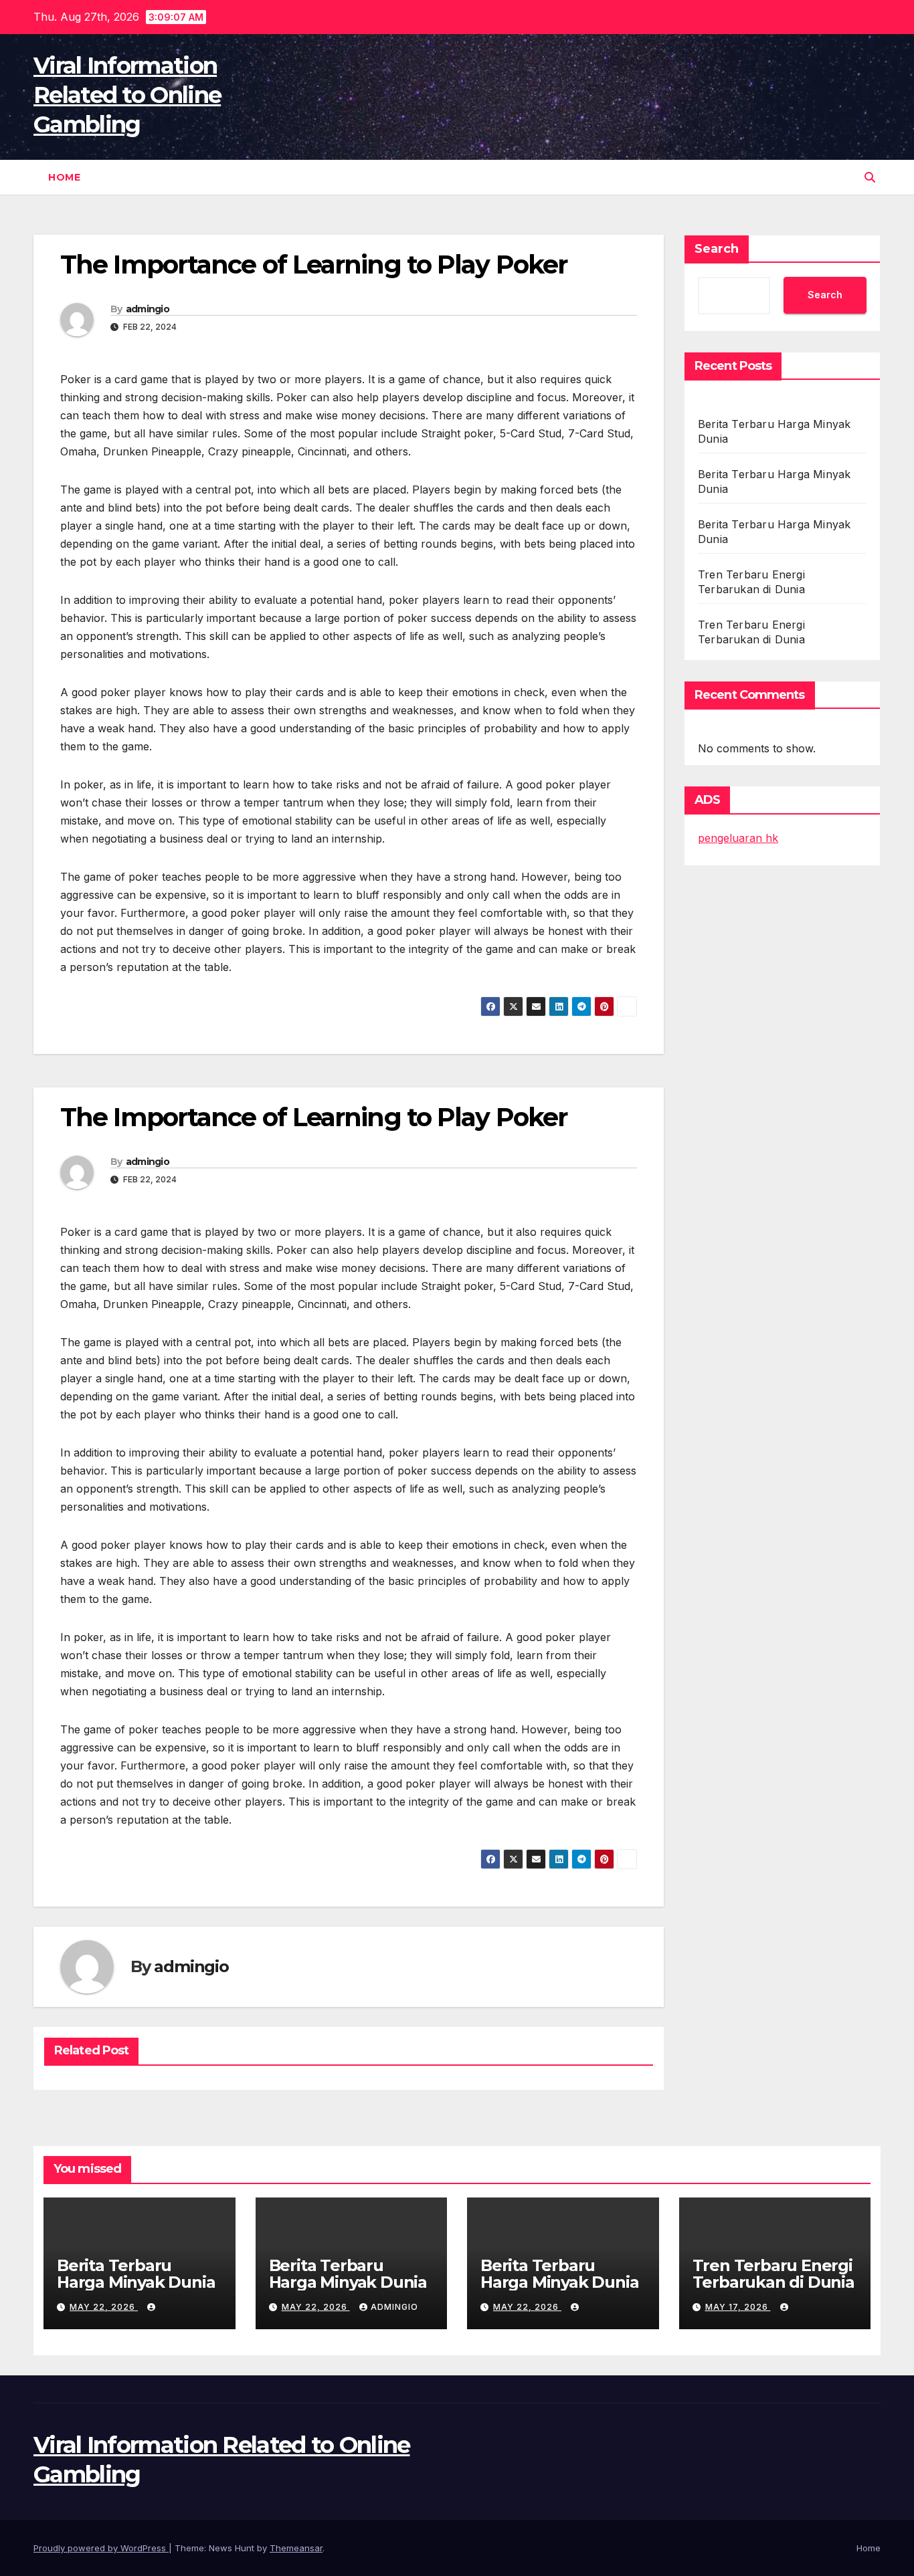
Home (64, 177)
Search (717, 249)
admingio (148, 309)
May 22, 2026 (104, 2307)
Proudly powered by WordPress (101, 2548)
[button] (870, 177)
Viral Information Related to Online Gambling (127, 95)
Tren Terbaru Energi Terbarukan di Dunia (773, 2274)
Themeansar (296, 2548)
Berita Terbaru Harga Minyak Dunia (136, 2274)
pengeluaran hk (738, 838)
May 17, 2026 (738, 2307)
